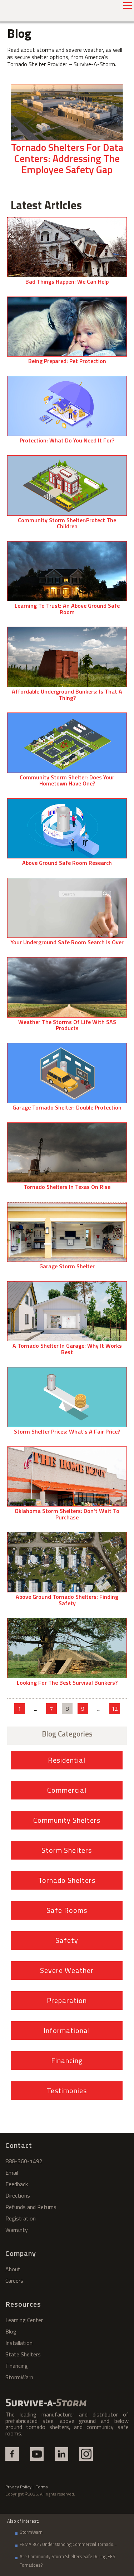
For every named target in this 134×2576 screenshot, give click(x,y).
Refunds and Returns (31, 2207)
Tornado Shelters (67, 1880)
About (13, 2269)
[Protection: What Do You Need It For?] (67, 413)
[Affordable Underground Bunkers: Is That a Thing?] (67, 667)
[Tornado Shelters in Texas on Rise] (67, 1159)
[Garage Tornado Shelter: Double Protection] (67, 1080)
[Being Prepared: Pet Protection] (67, 333)
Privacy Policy (18, 2487)
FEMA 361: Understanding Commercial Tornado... (68, 2544)
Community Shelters (67, 1820)
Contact (19, 2145)
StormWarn (19, 2377)
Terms (42, 2487)
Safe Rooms (67, 1910)
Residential (67, 1760)
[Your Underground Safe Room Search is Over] (67, 915)
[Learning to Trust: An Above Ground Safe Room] (67, 581)
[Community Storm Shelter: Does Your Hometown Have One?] (67, 753)
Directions (18, 2195)
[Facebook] (12, 2454)
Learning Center (24, 2320)
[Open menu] (128, 5)
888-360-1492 (24, 2161)
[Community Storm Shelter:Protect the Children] (67, 495)
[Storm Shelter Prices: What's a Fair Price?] (67, 1404)
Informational (67, 2030)
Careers (14, 2281)
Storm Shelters (67, 1850)
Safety (67, 1940)
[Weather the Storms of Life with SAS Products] (67, 997)
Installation (19, 2343)
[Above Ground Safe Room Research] (67, 835)
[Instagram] (86, 2454)
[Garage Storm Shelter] (67, 1239)
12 (115, 1709)
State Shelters (23, 2354)
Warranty (17, 2230)
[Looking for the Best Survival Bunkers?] (67, 1655)
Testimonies (67, 2090)
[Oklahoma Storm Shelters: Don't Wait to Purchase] (67, 1487)
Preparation (67, 2000)
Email (12, 2173)
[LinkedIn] (61, 2454)
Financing (67, 2060)
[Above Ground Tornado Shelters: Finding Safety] (67, 1572)
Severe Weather (67, 1970)
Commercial (67, 1790)
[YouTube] (37, 2454)
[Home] (46, 2403)
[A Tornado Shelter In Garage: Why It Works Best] (67, 1321)
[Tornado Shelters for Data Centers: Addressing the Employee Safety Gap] (67, 133)
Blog (11, 2331)
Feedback (17, 2184)
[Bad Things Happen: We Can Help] (67, 254)
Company (21, 2253)
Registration (21, 2218)
